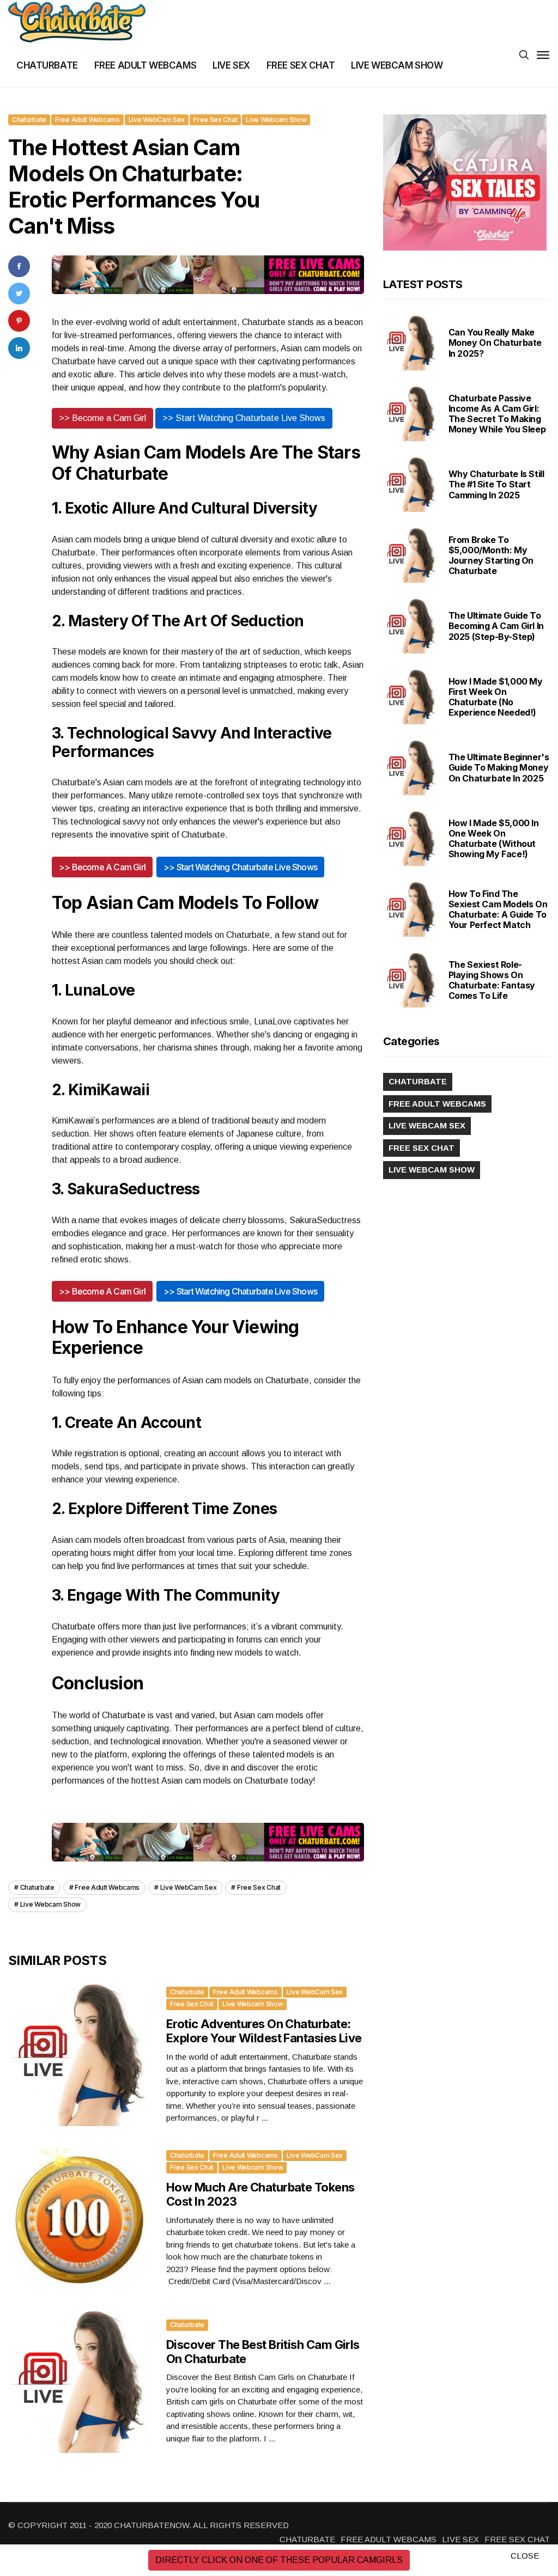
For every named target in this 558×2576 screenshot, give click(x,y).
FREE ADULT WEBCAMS (145, 65)
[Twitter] (19, 293)
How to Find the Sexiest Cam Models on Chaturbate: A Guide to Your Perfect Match (498, 909)
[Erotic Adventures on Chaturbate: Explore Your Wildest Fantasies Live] (79, 2055)
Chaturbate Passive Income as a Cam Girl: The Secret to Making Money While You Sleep (497, 414)
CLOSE (525, 2556)
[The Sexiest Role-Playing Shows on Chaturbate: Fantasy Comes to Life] (410, 980)
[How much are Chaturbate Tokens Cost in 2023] (79, 2219)
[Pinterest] (19, 321)
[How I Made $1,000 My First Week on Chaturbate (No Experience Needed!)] (410, 697)
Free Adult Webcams (87, 120)
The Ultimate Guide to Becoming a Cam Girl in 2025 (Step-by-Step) (496, 626)
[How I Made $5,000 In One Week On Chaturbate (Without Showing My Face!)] (410, 839)
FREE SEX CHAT (301, 65)
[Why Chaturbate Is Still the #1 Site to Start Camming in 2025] (410, 485)
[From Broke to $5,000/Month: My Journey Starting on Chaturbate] (410, 556)
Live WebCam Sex (157, 120)
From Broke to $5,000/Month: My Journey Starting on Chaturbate (491, 556)
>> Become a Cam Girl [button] (102, 418)
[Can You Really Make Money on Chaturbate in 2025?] (410, 343)
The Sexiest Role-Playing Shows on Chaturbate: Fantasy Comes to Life (492, 980)
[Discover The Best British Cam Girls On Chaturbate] (79, 2382)
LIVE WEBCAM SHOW (397, 65)
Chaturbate (29, 120)
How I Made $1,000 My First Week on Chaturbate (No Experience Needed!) (496, 697)
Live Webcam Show (276, 120)
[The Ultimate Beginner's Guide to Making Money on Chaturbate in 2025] (410, 768)
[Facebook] (19, 266)
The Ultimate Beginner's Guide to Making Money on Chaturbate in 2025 (499, 767)
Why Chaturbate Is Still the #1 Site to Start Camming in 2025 (496, 484)
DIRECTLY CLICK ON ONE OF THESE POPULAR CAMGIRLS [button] (279, 2560)
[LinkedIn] (19, 348)
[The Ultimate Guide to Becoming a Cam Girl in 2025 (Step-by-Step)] (410, 626)
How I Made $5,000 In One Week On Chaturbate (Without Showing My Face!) (494, 839)
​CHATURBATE (47, 65)
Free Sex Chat (215, 120)
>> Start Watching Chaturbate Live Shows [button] (244, 418)
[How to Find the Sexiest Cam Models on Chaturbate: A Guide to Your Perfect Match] (410, 909)
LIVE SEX (231, 65)
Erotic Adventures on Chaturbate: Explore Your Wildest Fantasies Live (264, 2031)
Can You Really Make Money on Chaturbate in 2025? (495, 343)
